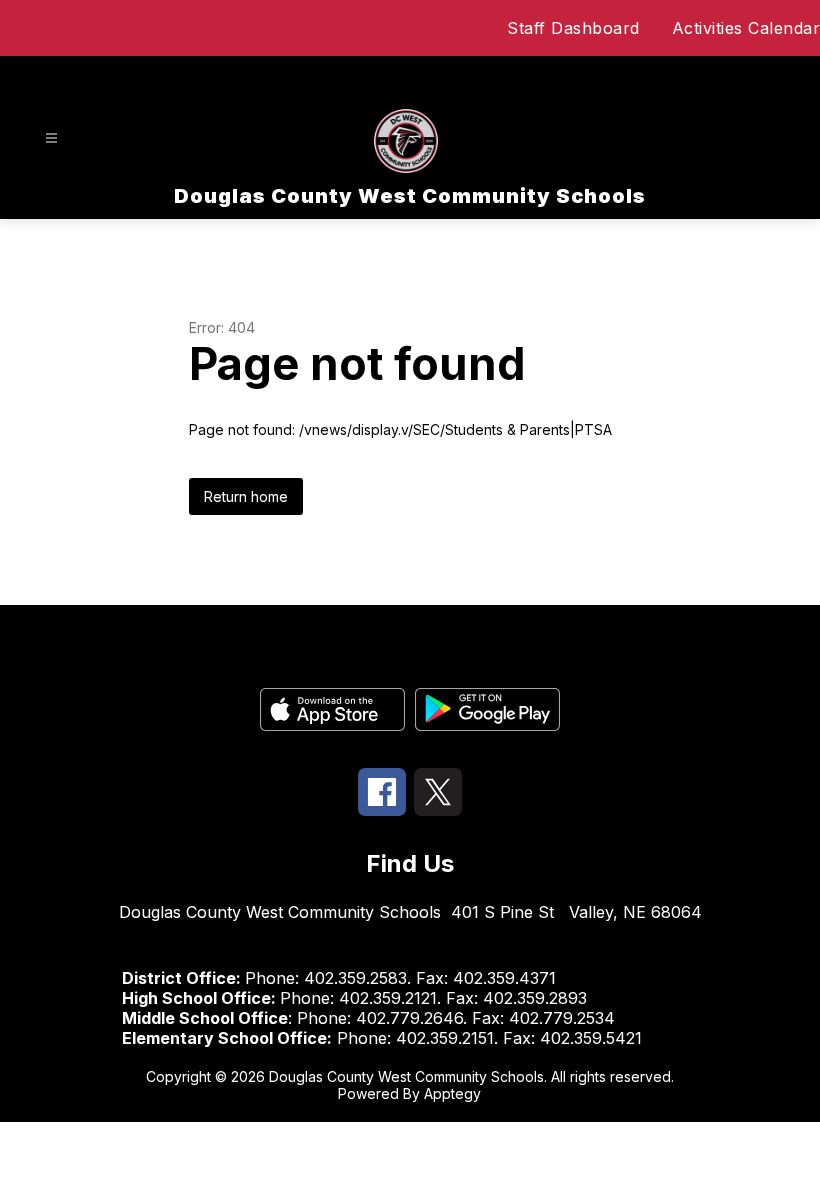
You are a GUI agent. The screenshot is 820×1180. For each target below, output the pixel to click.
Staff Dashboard (573, 28)
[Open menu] (51, 138)
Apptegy (452, 1093)
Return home (246, 496)
